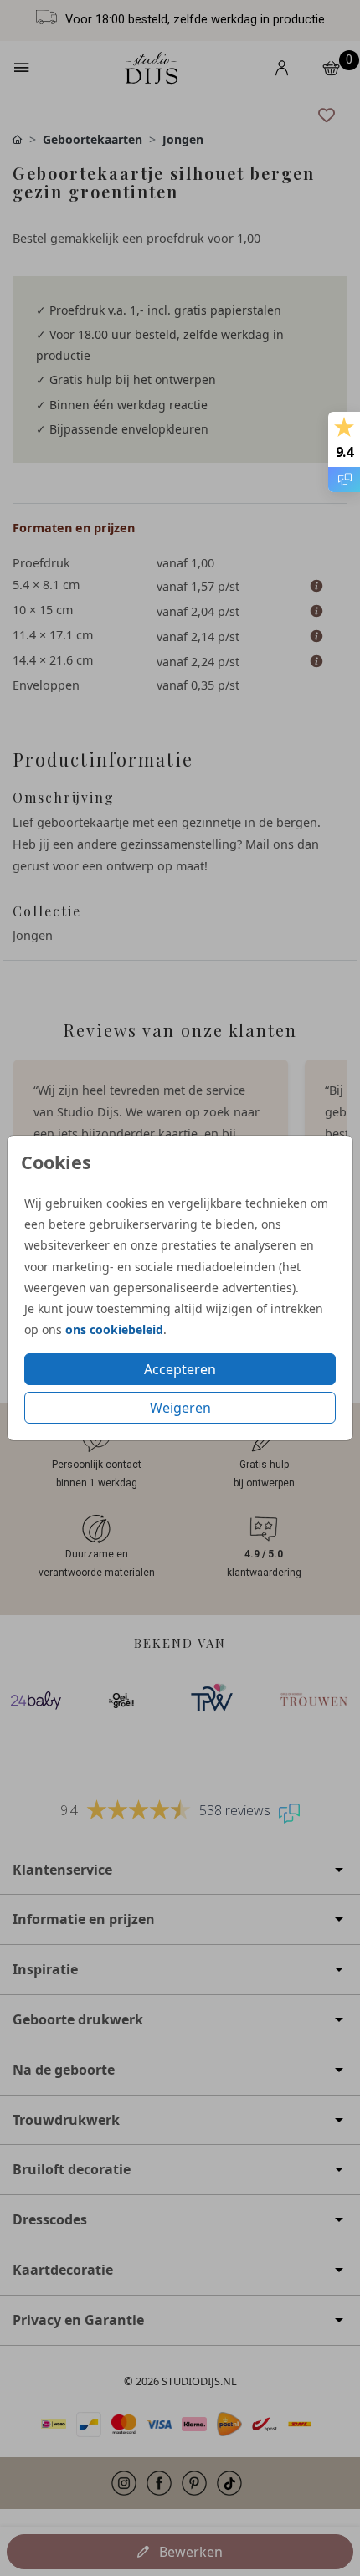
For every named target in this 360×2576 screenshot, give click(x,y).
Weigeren (180, 1408)
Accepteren (180, 1369)
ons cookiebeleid (114, 1329)
